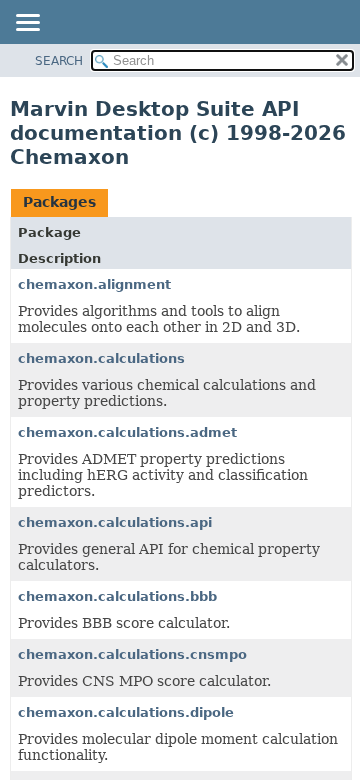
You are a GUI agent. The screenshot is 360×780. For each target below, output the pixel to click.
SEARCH (59, 61)
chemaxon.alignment (94, 284)
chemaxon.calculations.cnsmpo (132, 654)
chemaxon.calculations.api (115, 522)
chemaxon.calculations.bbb (117, 596)
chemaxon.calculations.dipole (126, 712)
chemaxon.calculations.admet (127, 432)
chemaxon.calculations (101, 358)
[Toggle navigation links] (27, 24)
